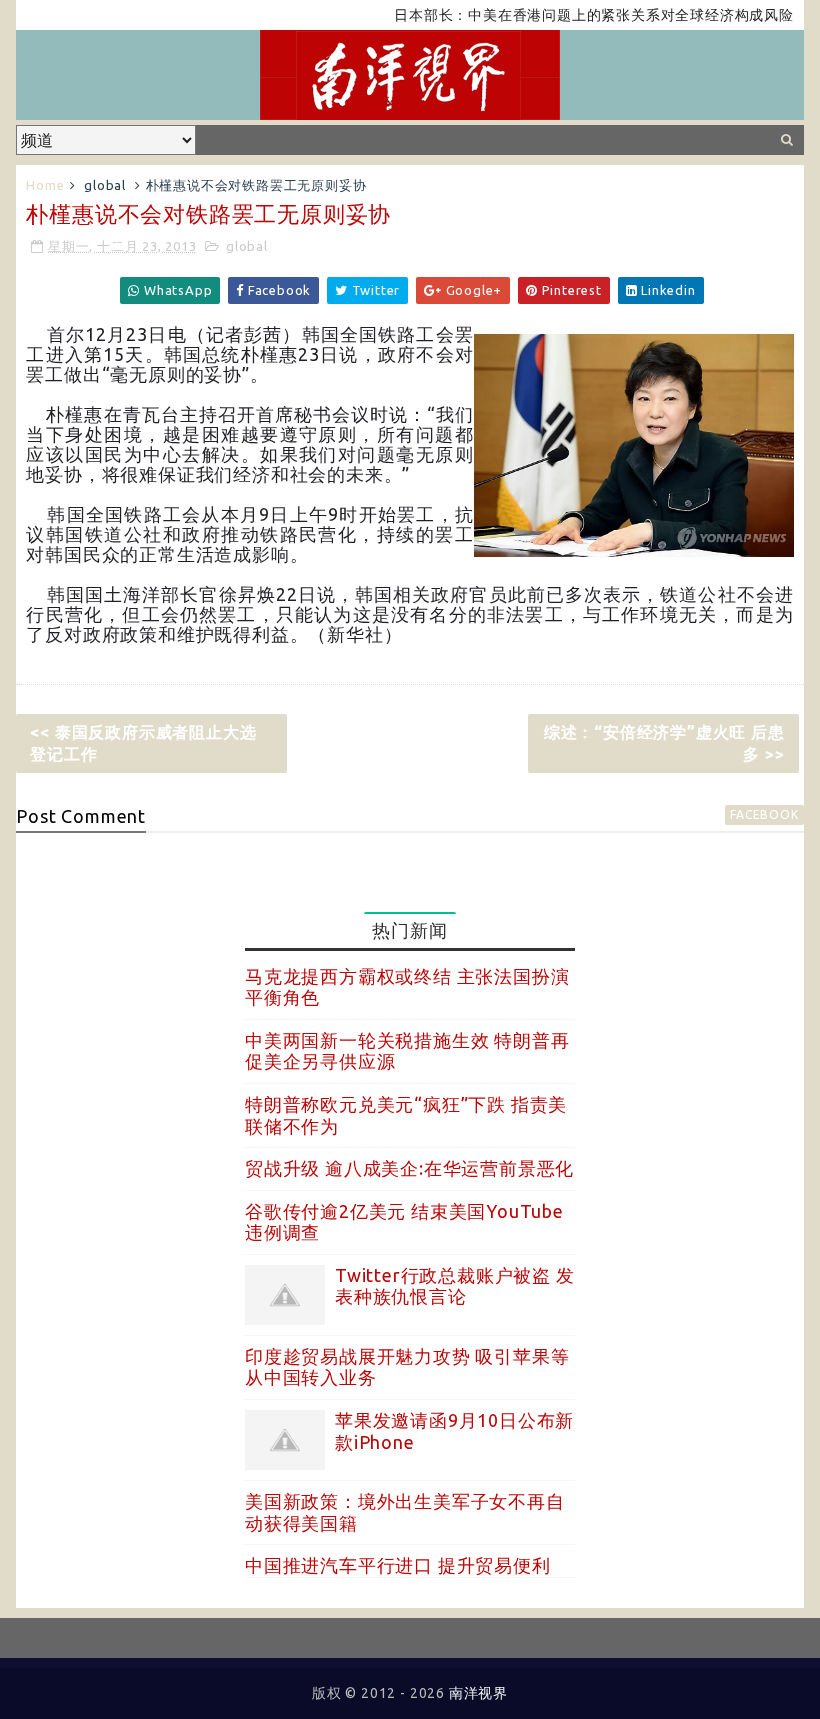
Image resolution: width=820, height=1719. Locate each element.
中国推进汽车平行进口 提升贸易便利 (398, 1565)
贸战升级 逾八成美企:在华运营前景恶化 (409, 1168)
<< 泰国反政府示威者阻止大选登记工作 (143, 743)
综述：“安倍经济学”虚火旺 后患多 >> (664, 743)
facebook (764, 814)
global (105, 185)
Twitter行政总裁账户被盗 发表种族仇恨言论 (455, 1286)
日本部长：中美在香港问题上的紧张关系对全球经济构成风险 (572, 15)
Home (45, 185)
